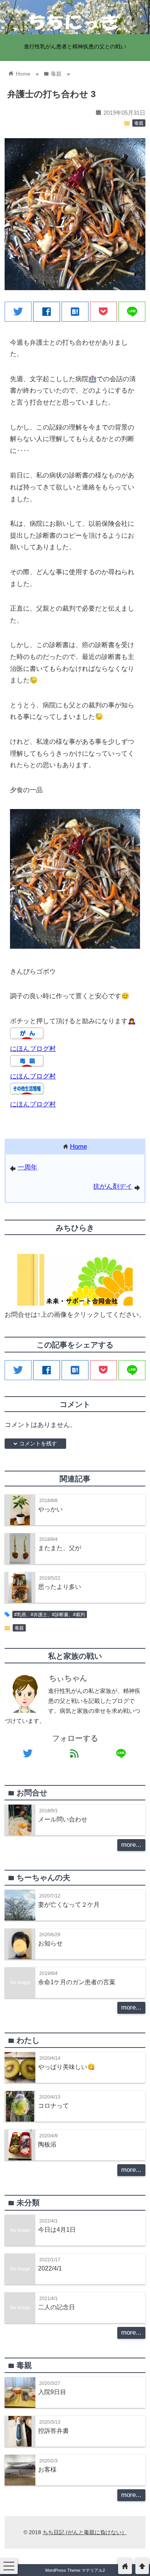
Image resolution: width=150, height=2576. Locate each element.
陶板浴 (47, 2144)
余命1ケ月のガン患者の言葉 (77, 1982)
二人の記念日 (57, 2307)
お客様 (47, 2469)
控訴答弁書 (53, 2431)
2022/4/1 (50, 2268)
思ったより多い (60, 1587)
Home (78, 1147)
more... (131, 1845)
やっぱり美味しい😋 (67, 2067)
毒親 (139, 123)
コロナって (53, 2105)
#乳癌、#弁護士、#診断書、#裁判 (50, 1615)
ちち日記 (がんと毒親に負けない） (85, 2532)
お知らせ (50, 1943)
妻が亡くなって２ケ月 (69, 1904)
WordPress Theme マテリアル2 (75, 2570)
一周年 (27, 1167)
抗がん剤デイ (113, 1186)
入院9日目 (52, 2392)
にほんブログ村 (33, 1049)
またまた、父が (60, 1548)
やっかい (50, 1509)
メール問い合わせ (63, 1819)
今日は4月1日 (57, 2229)
